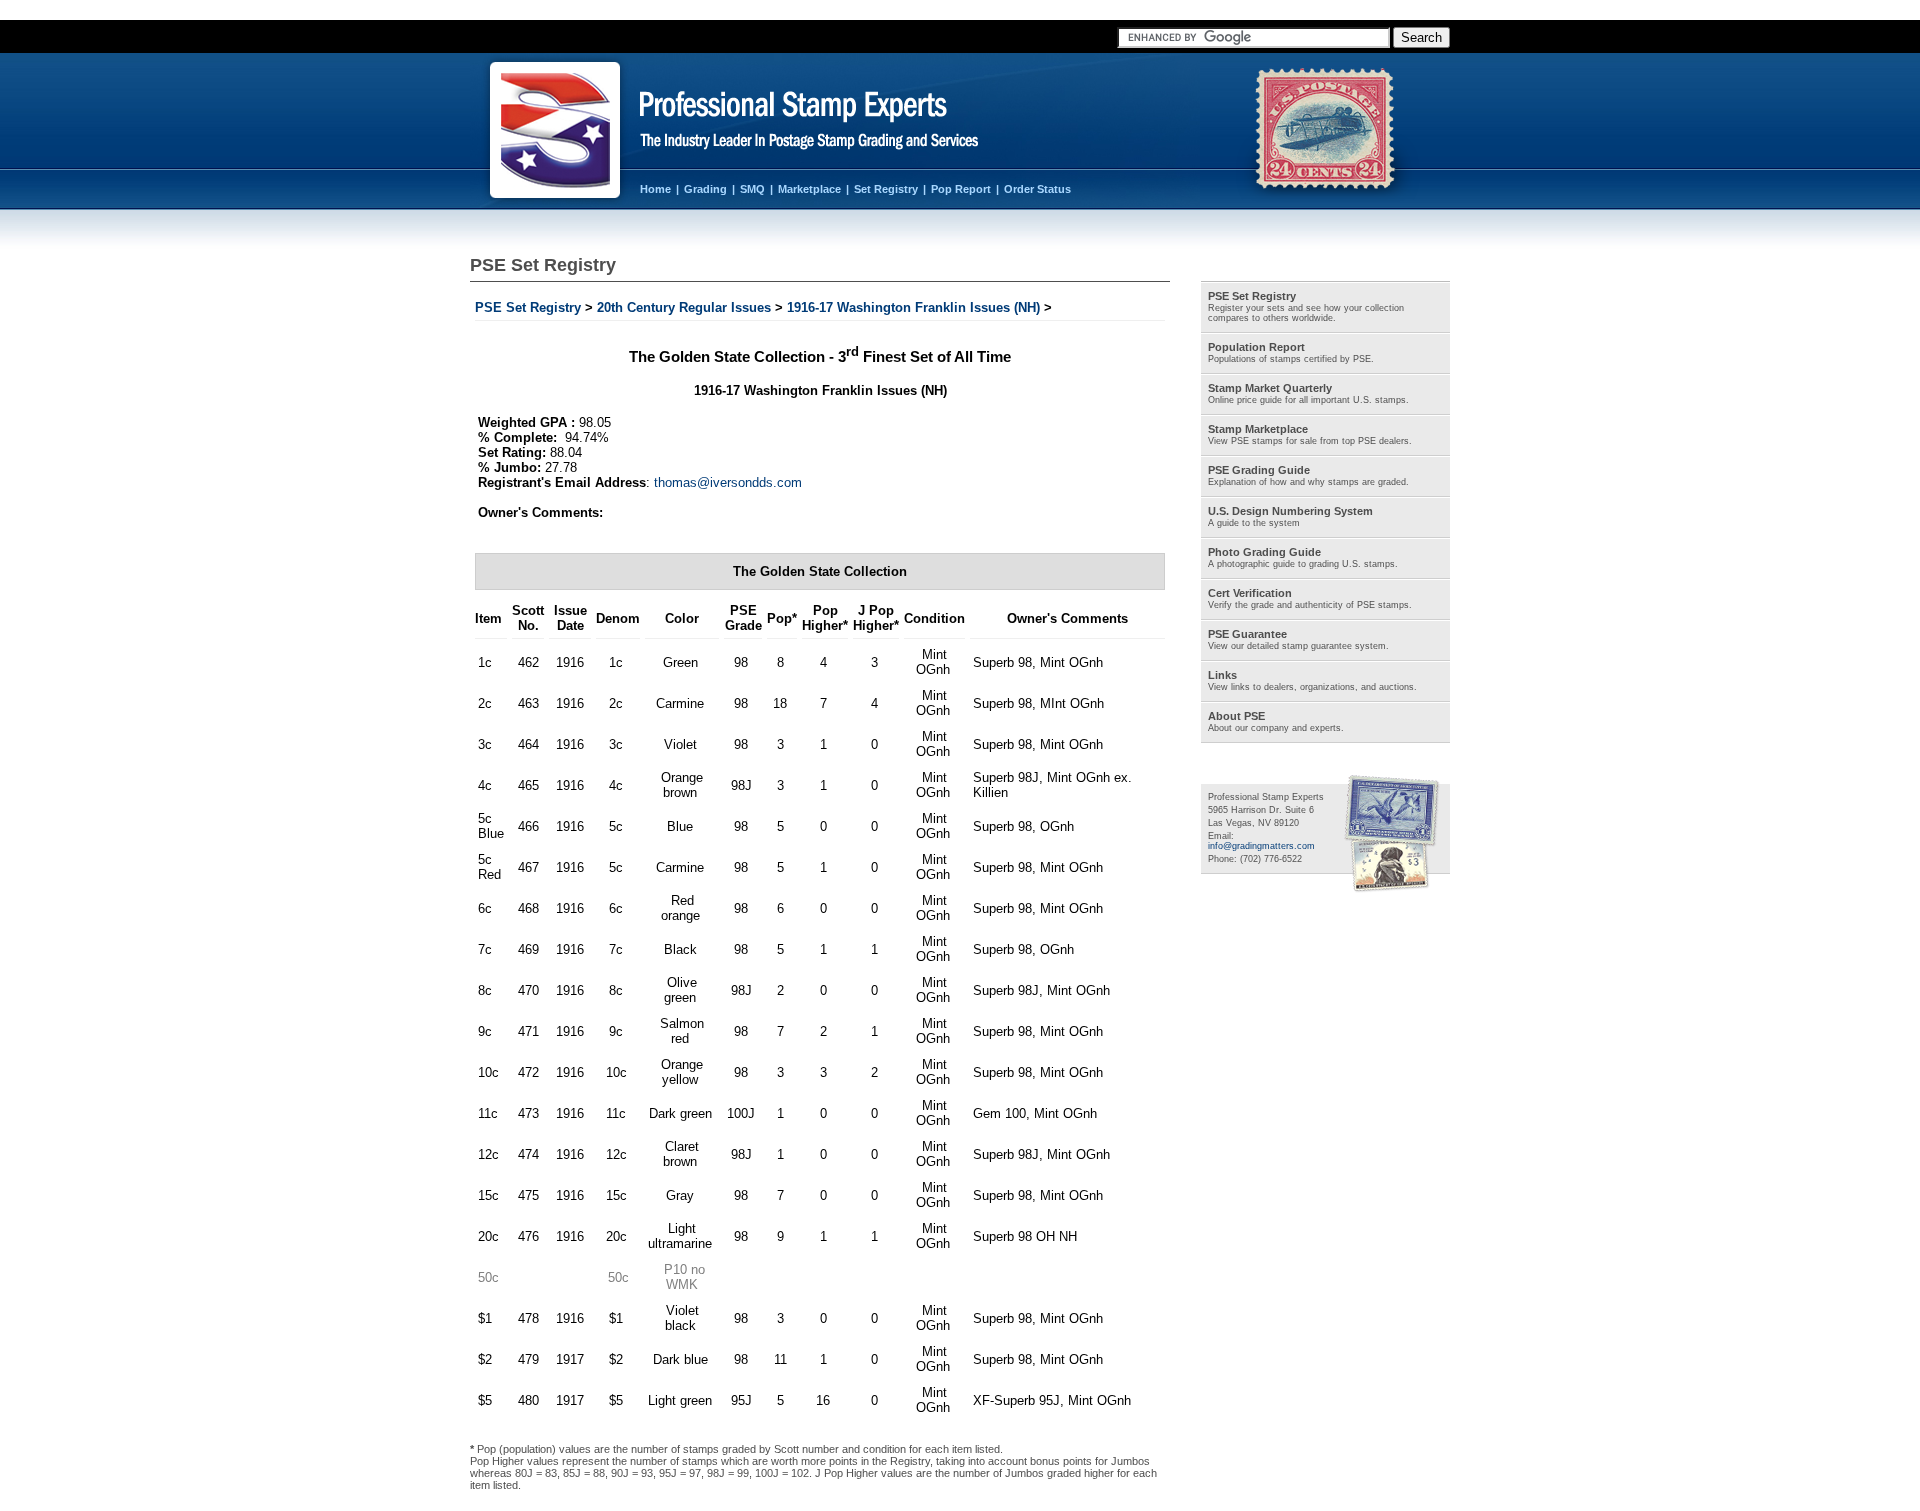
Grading (705, 189)
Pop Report (961, 189)
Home (655, 189)
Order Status (1037, 189)
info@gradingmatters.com (1261, 846)
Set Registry (886, 189)
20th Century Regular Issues (684, 307)
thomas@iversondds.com (728, 482)
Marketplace (809, 189)
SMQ (752, 189)
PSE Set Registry (528, 307)
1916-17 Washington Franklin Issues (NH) (913, 307)
